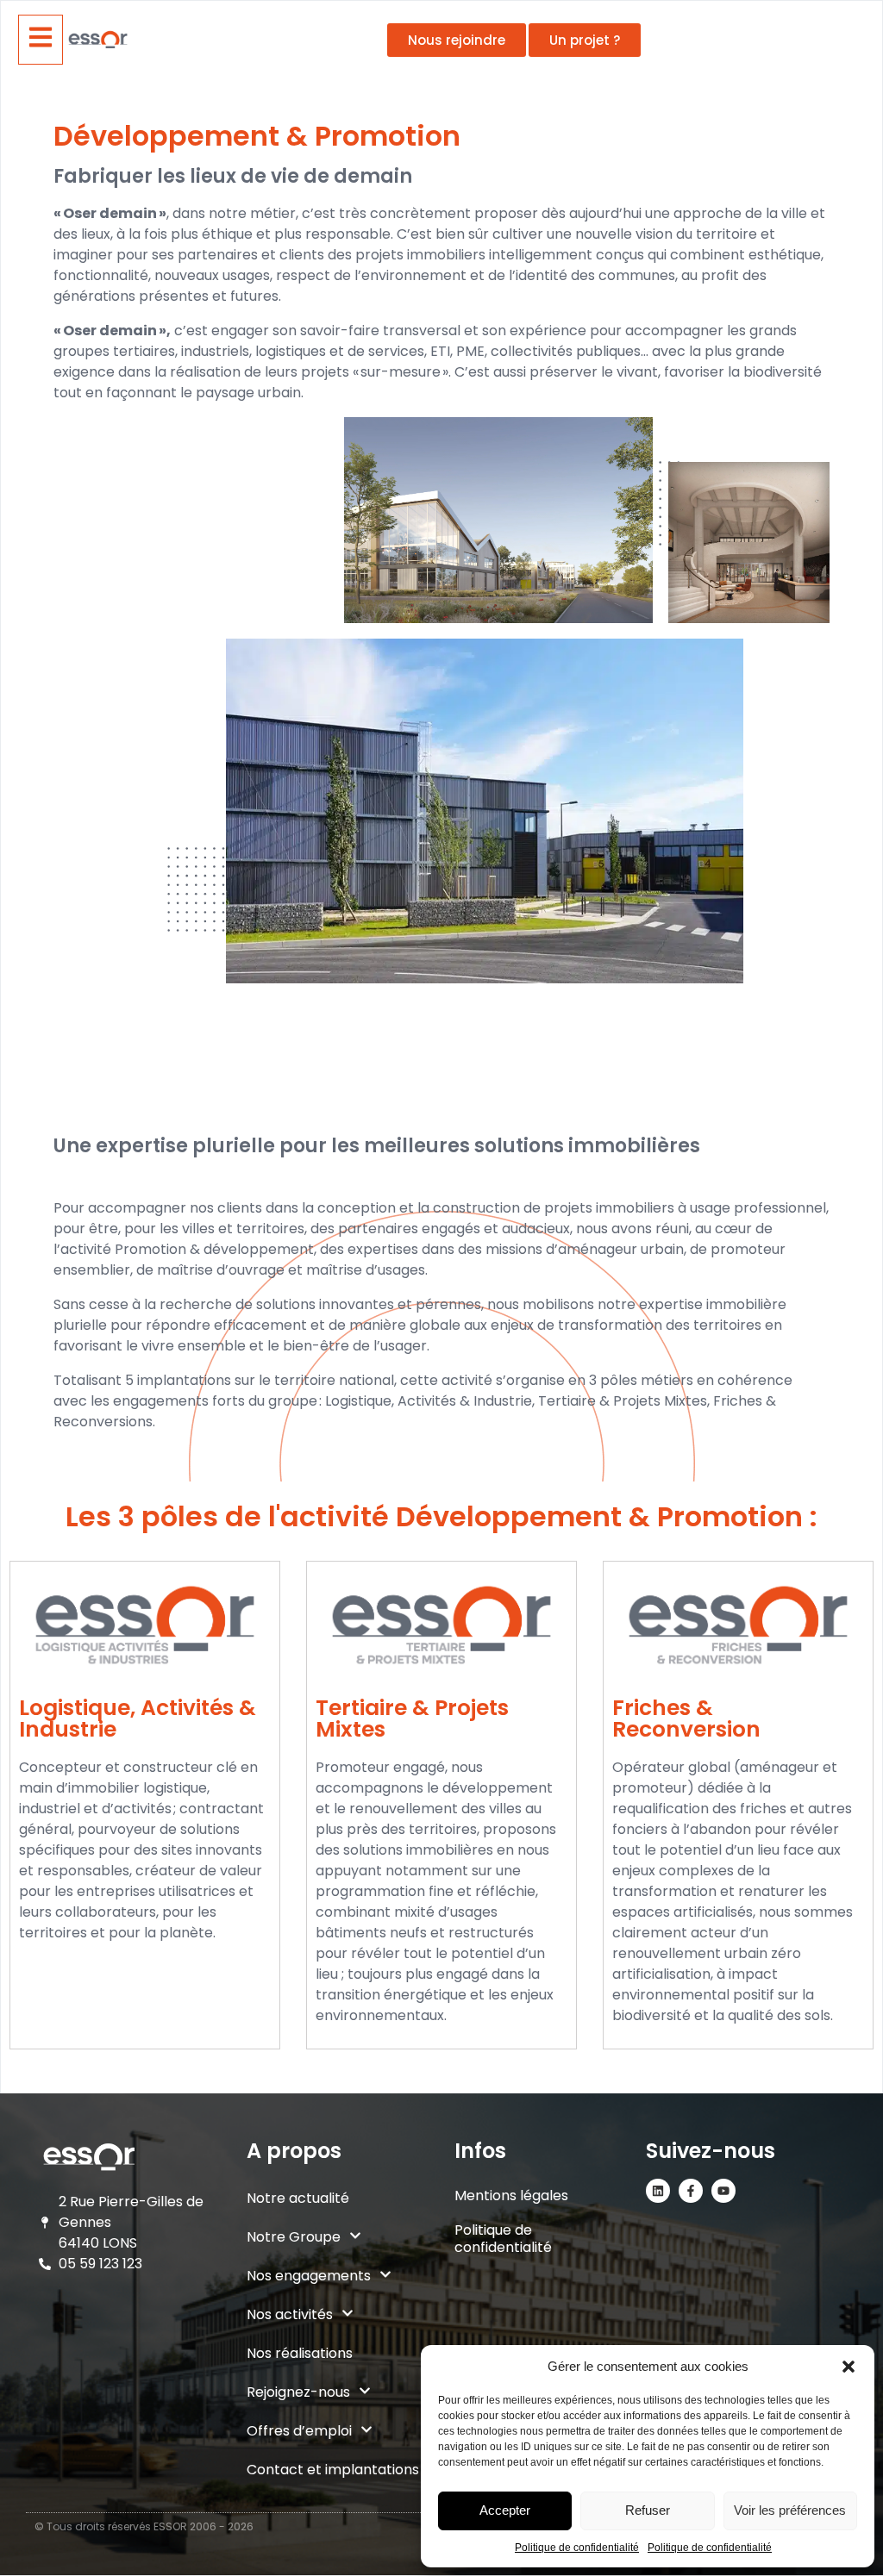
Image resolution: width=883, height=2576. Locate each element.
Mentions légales (511, 2196)
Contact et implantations (333, 2470)
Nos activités (290, 2314)
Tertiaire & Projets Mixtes (412, 1718)
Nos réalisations (300, 2353)
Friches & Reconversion (686, 1718)
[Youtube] (723, 2191)
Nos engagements (309, 2276)
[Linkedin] (658, 2191)
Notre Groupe (294, 2237)
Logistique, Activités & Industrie (138, 1718)
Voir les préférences (790, 2510)
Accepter (505, 2510)
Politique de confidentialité (577, 2548)
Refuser (648, 2510)
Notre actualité (298, 2198)
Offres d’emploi (299, 2431)
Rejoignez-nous (298, 2392)
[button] (849, 2367)
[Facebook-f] (691, 2191)
